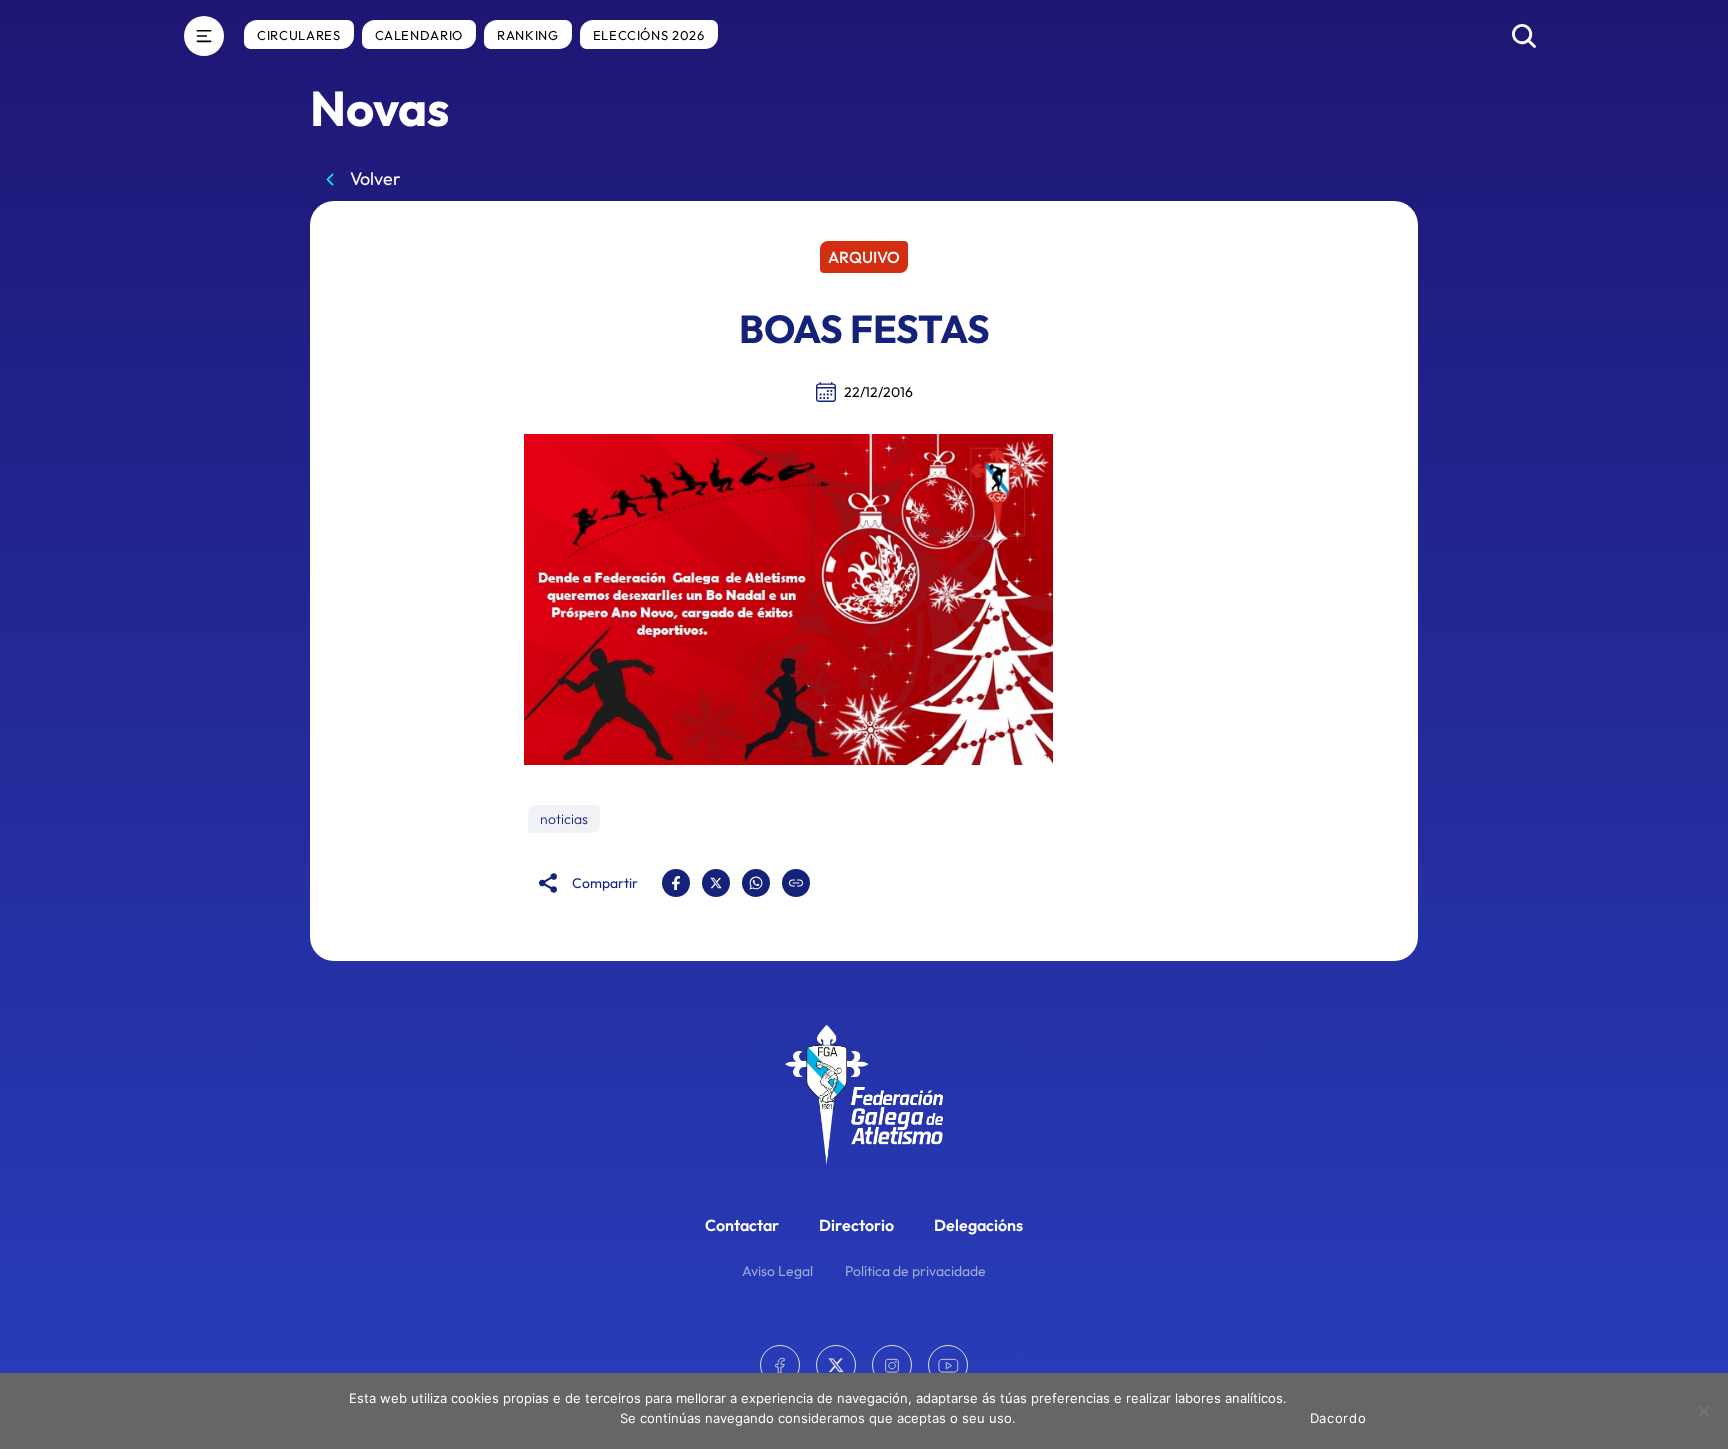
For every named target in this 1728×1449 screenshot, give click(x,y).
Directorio (856, 1225)
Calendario (419, 35)
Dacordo (1338, 1418)
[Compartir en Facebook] (676, 883)
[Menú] (204, 36)
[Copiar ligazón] (796, 883)
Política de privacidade (915, 1271)
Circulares (299, 35)
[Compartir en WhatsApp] (756, 883)
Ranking (528, 35)
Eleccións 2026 (649, 35)
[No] (1703, 1411)
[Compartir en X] (716, 883)
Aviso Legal (777, 1271)
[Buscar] (1524, 36)
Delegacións (978, 1225)
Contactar (742, 1225)
